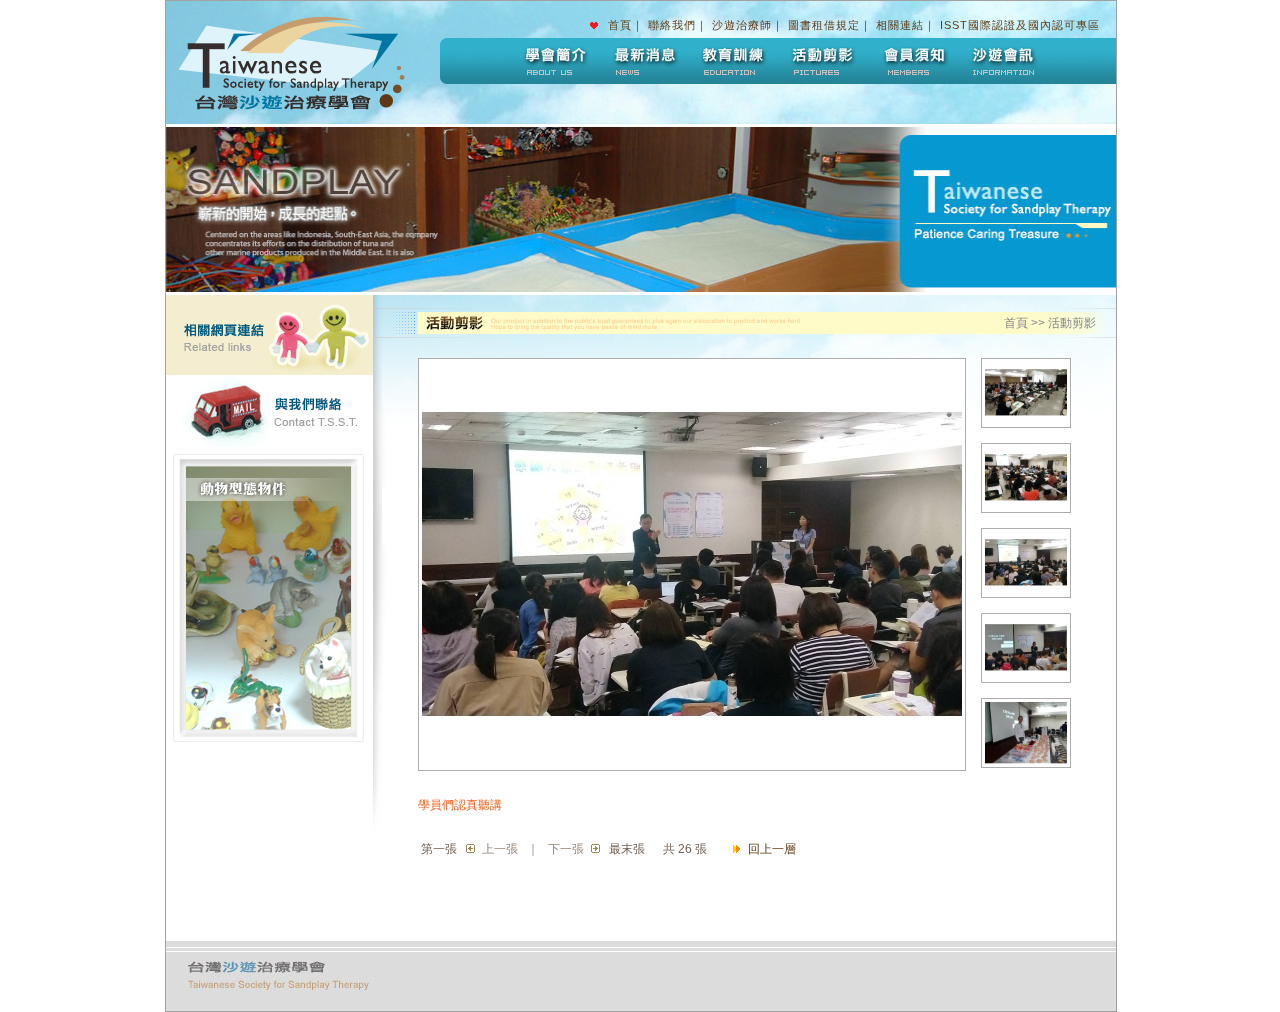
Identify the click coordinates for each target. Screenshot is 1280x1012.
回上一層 (772, 849)
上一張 (500, 849)
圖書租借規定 (824, 25)
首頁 (620, 25)
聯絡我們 (672, 25)
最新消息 (643, 61)
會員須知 (913, 61)
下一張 (566, 849)
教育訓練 (733, 61)
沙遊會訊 (1003, 61)
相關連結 (900, 25)
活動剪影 (823, 61)
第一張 (439, 849)
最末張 (627, 849)
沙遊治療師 (742, 25)
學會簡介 (553, 61)
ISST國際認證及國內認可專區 (1020, 25)
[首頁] (303, 120)
